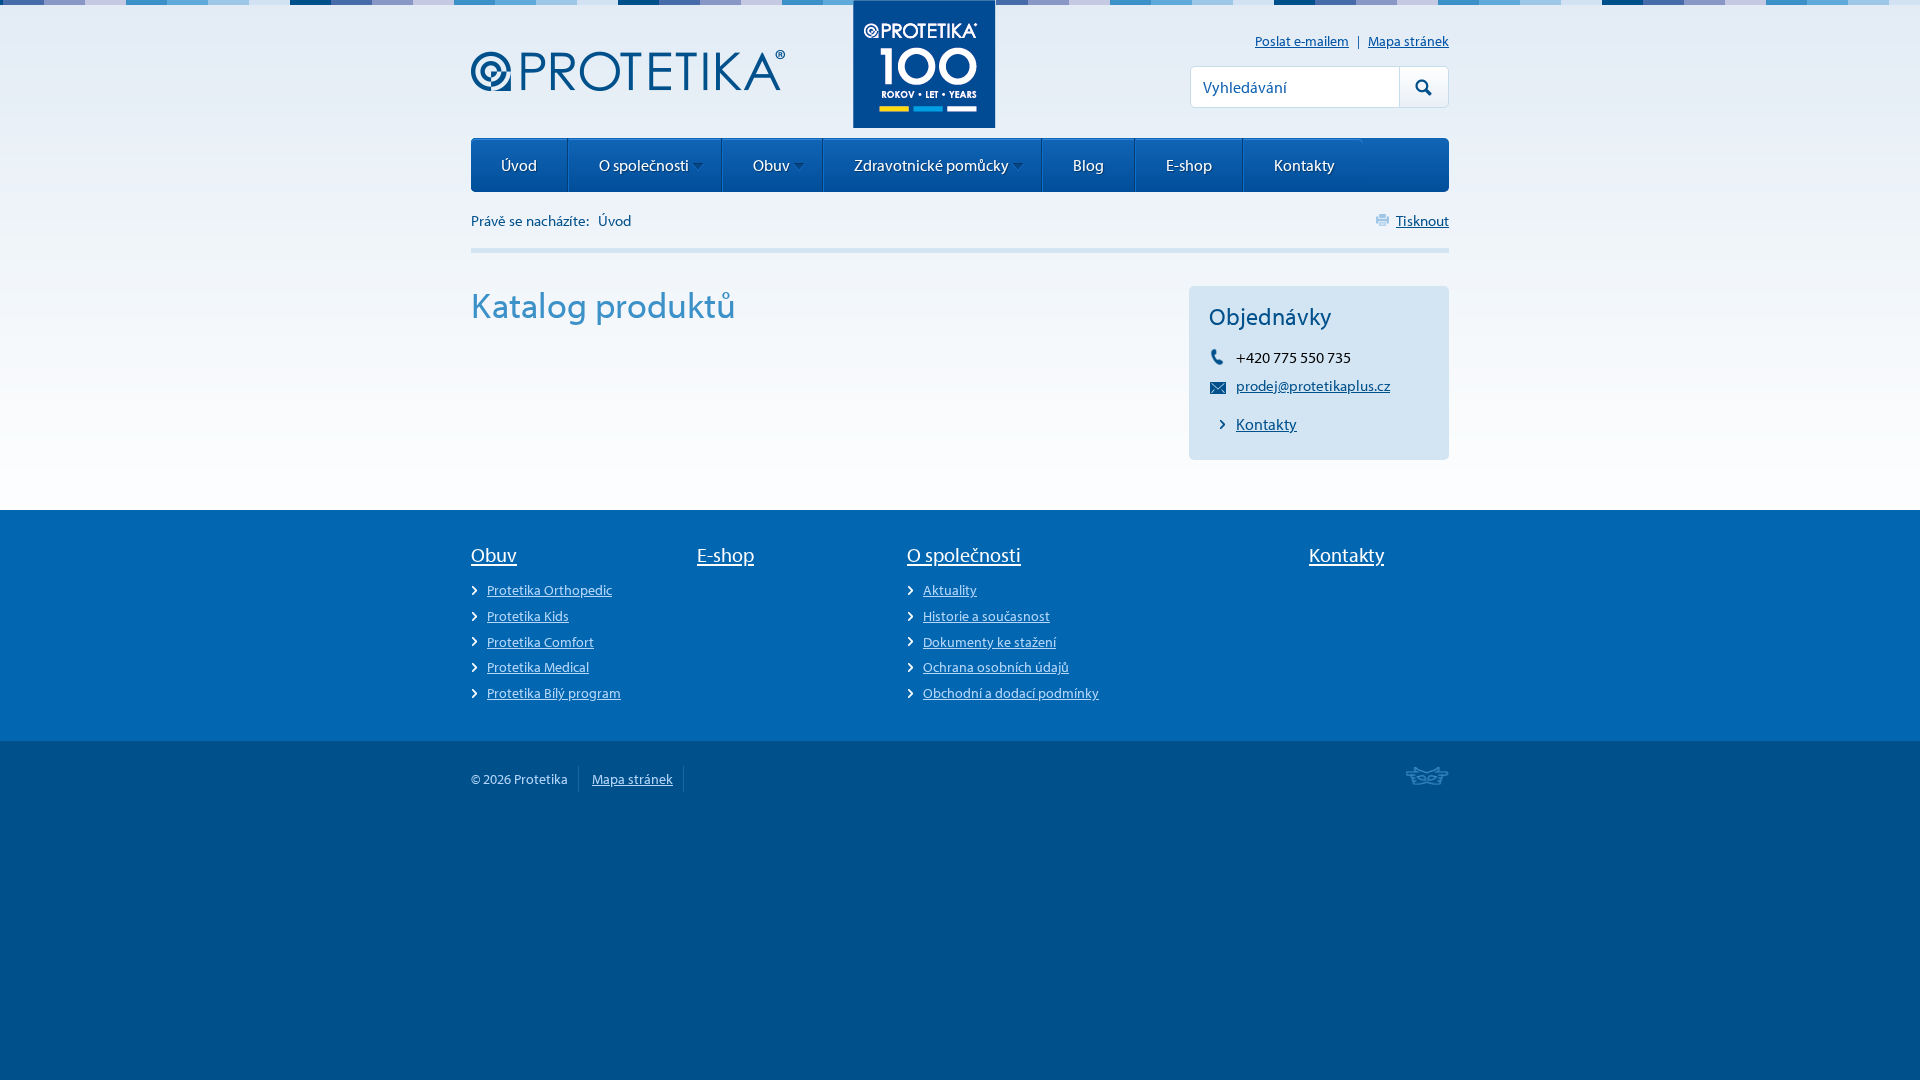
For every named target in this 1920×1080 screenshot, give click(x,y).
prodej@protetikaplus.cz (1313, 385)
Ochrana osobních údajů (996, 667)
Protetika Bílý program (554, 693)
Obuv (771, 165)
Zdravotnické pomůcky (931, 165)
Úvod (519, 165)
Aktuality (950, 590)
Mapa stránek (1408, 41)
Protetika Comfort (540, 642)
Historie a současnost (986, 616)
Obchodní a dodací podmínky (1011, 693)
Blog (1088, 165)
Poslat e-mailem (1302, 41)
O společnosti (644, 165)
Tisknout (1422, 220)
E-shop (1189, 165)
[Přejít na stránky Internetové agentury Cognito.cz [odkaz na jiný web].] (1427, 777)
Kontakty (1266, 424)
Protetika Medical (538, 667)
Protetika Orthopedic (549, 590)
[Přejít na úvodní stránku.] (628, 70)
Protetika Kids (528, 616)
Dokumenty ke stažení (989, 642)
